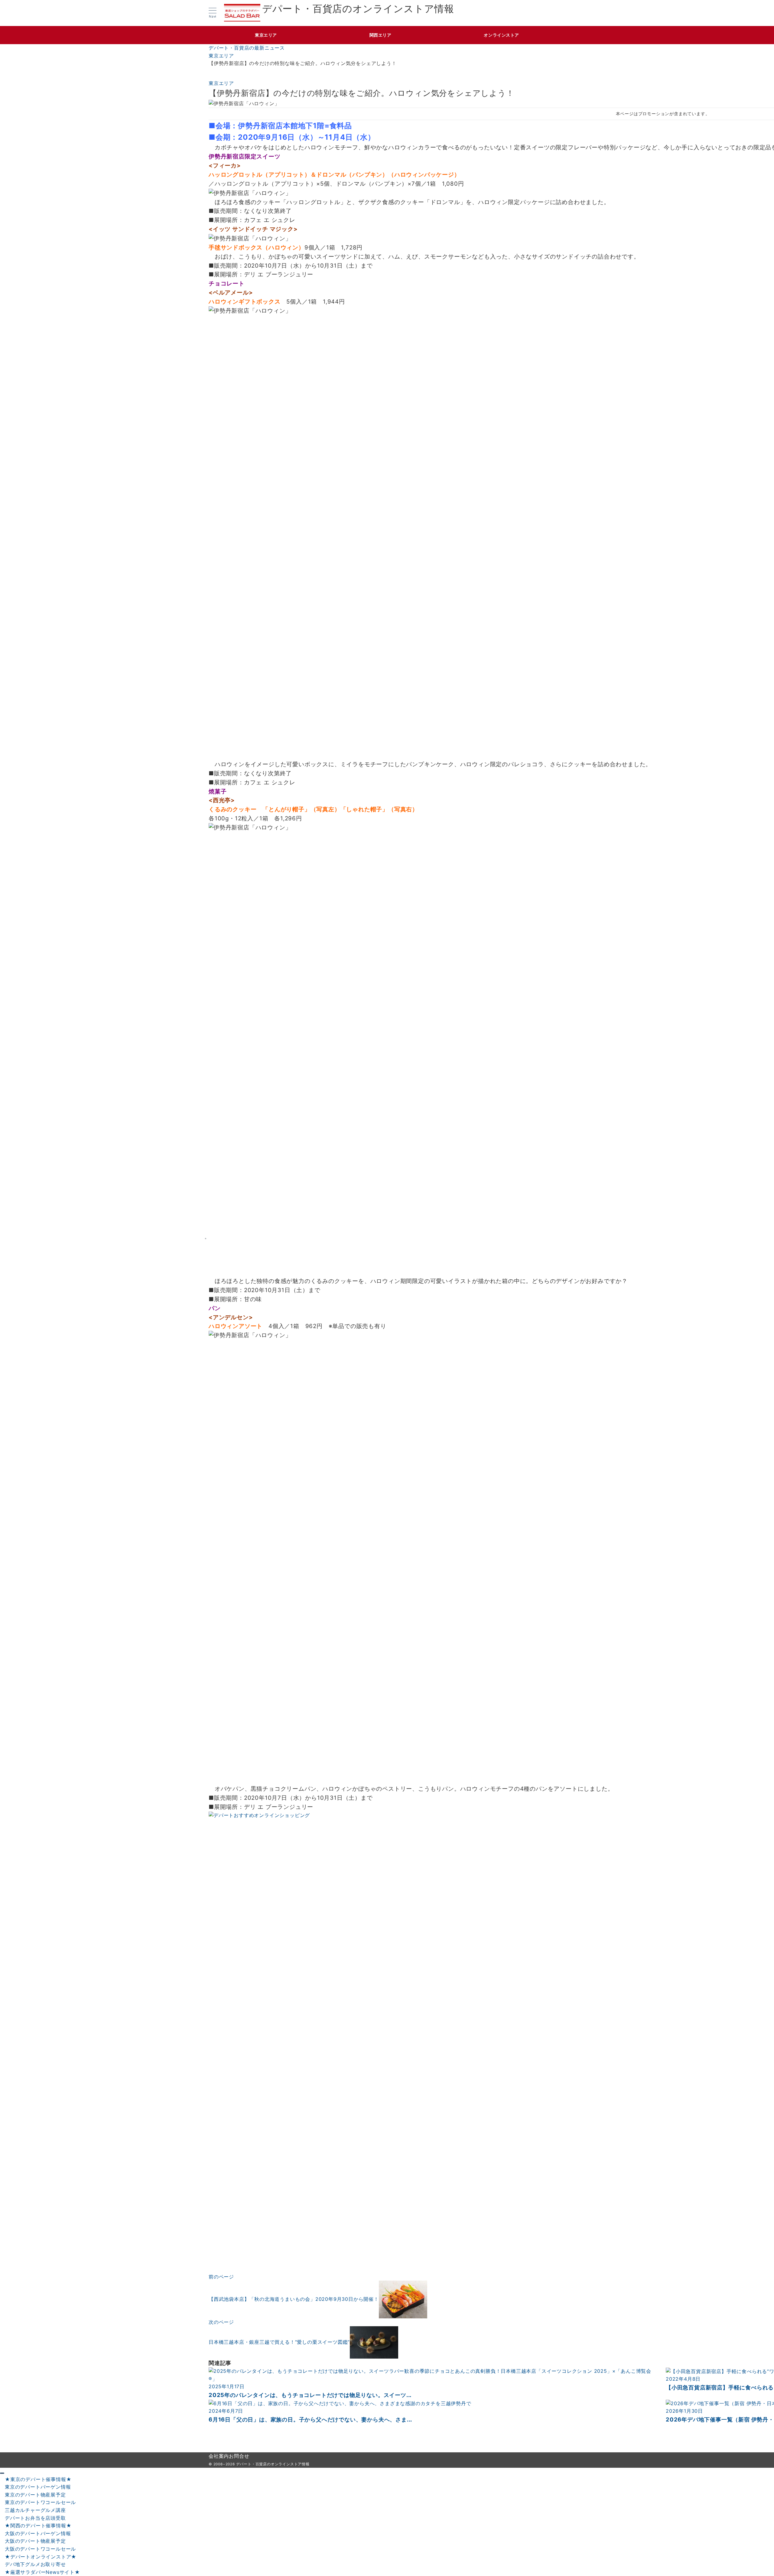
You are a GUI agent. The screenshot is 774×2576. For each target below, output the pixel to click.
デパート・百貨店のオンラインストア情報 (358, 9)
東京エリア (221, 83)
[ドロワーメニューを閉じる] (2, 2473)
